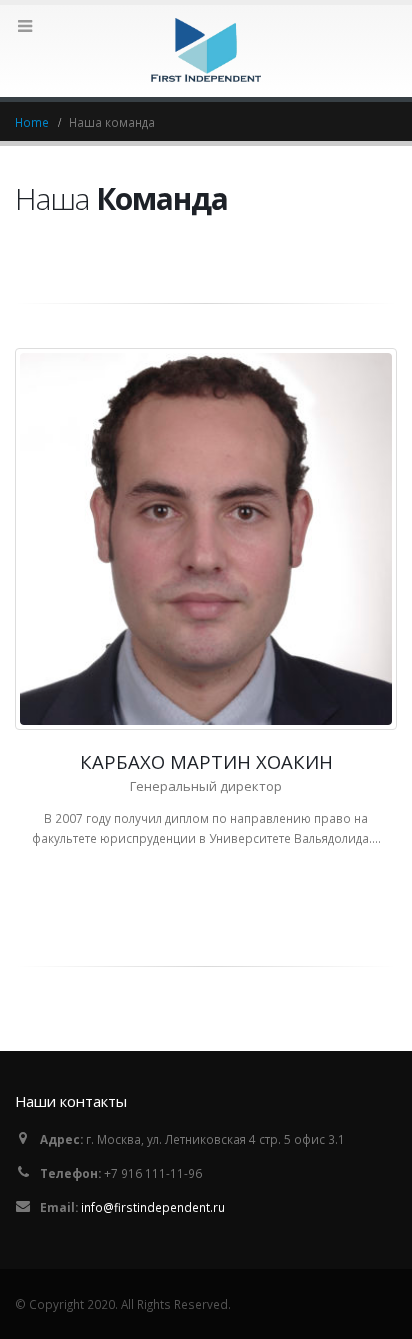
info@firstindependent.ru (153, 1207)
